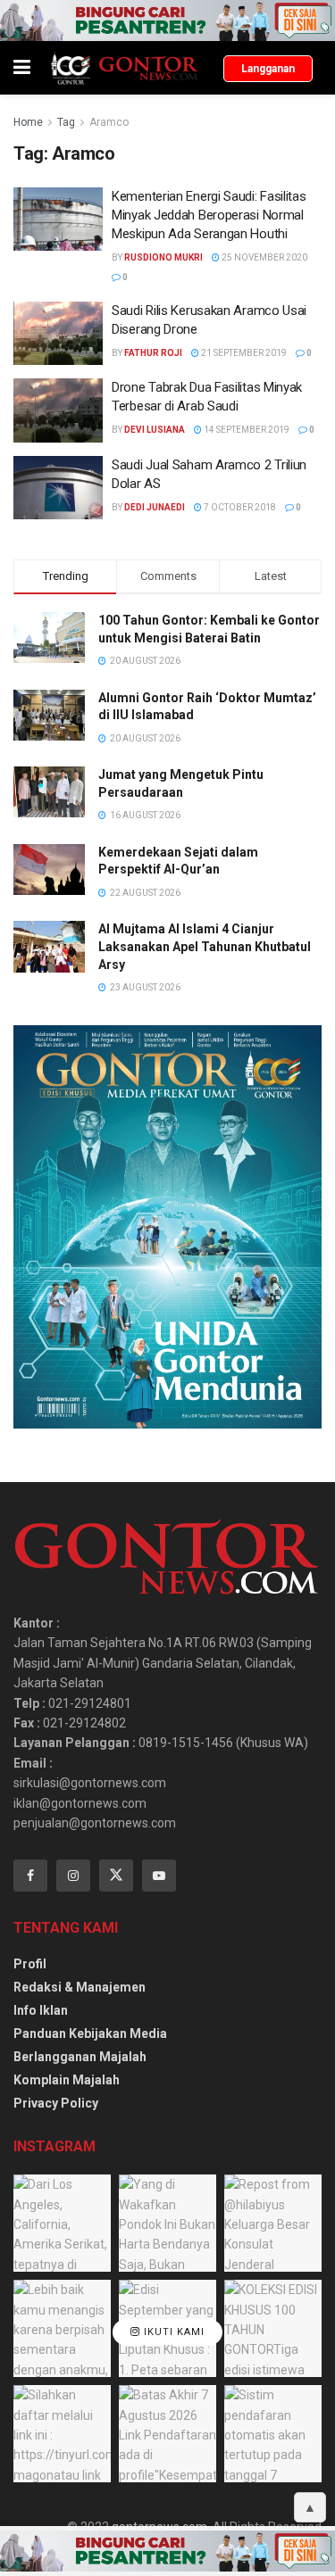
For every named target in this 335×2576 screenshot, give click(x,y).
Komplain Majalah (67, 2080)
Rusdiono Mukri (163, 257)
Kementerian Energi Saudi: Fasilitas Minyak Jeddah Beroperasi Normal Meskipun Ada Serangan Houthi (209, 215)
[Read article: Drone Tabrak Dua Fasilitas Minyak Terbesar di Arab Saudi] (58, 410)
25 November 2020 (264, 257)
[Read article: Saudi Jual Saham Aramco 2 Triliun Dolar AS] (58, 488)
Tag (66, 122)
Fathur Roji (153, 353)
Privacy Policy (56, 2103)
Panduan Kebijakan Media (90, 2033)
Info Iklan (41, 2010)
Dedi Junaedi (155, 507)
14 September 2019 (246, 430)
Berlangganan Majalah (80, 2057)
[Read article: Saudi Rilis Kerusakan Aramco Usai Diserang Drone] (58, 334)
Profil (30, 1964)
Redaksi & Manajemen (80, 1987)
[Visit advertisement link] (167, 21)
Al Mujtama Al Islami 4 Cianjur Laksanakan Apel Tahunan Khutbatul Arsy (205, 946)
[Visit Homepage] (124, 68)
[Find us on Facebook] (30, 1876)
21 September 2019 (243, 353)
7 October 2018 (239, 507)
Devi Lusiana (155, 430)
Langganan (268, 69)
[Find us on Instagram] (73, 1876)
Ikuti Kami (172, 2332)
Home (28, 122)
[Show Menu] (22, 68)
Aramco (109, 122)
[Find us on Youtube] (159, 1876)
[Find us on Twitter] (116, 1876)
